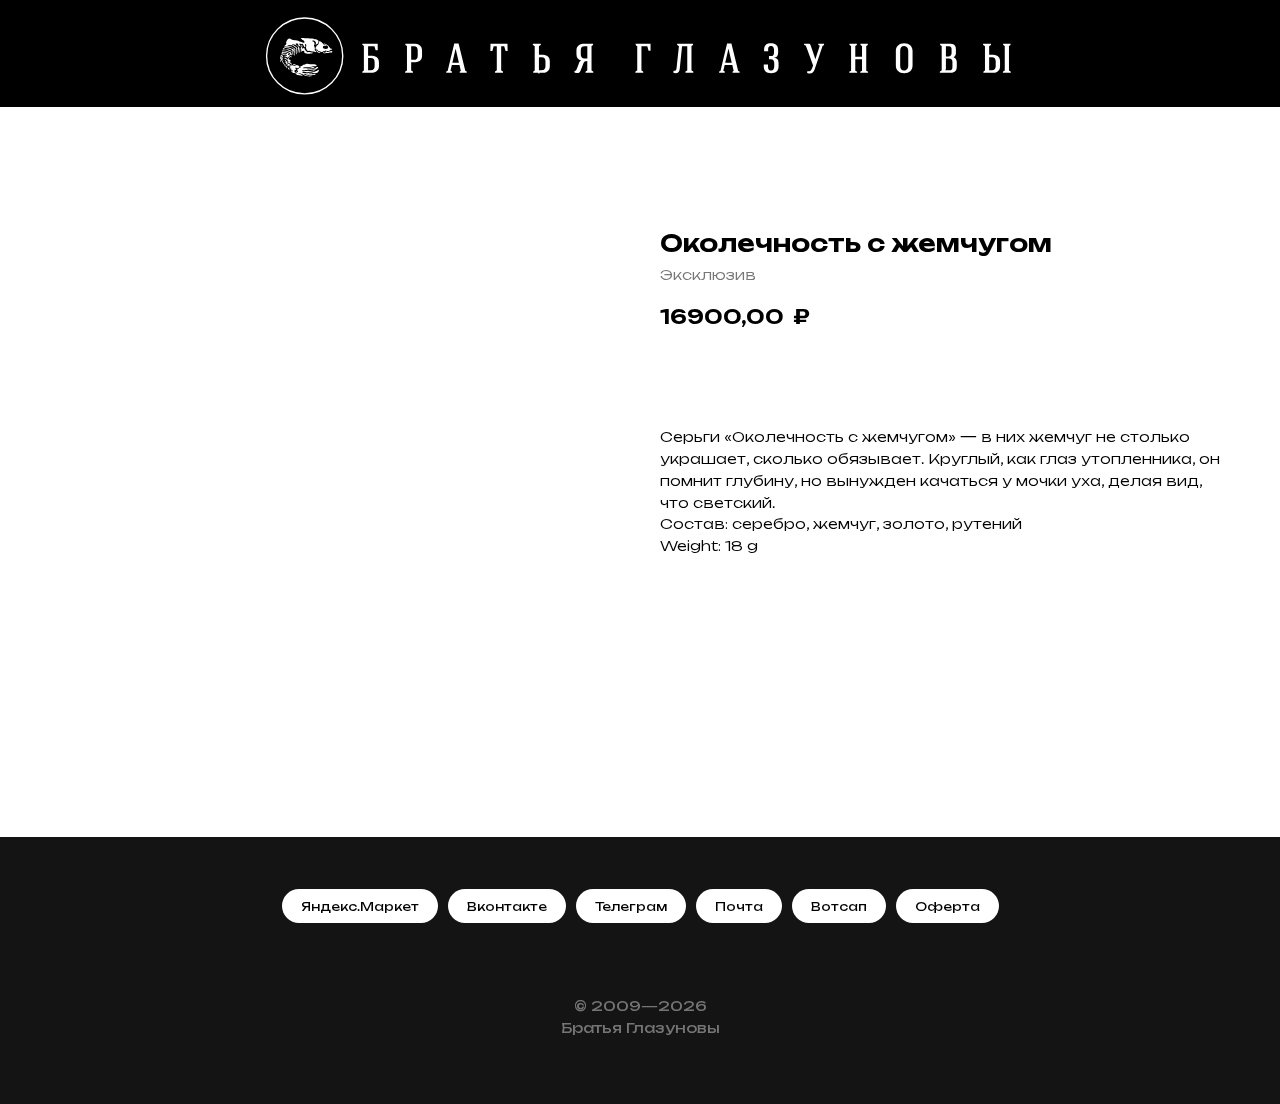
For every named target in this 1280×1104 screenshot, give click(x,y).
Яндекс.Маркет (360, 906)
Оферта (947, 906)
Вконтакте (507, 906)
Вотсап (839, 906)
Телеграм (631, 906)
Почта (739, 906)
